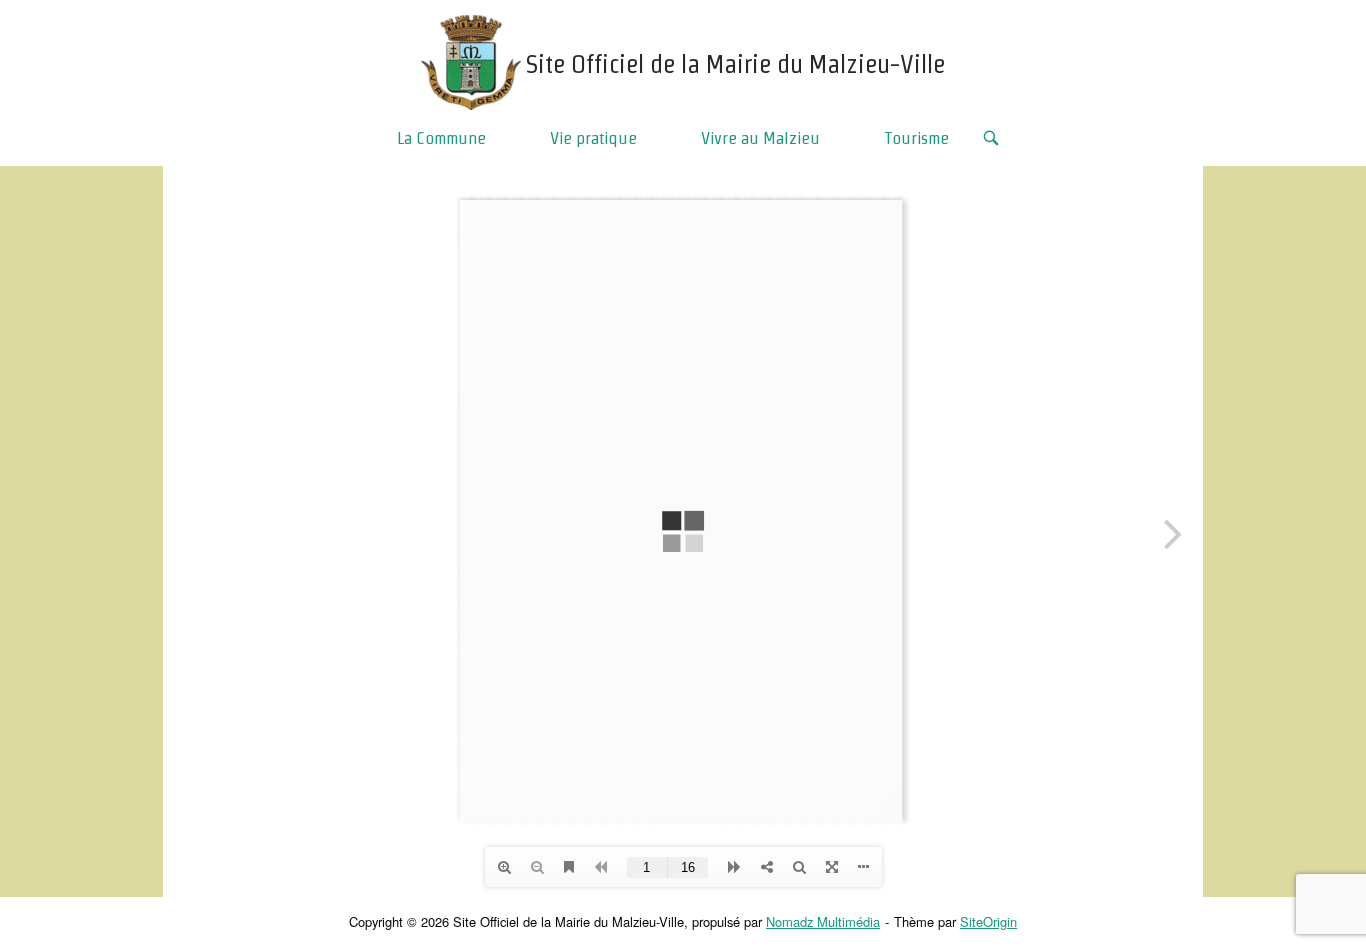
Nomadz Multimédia (823, 921)
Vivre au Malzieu (760, 137)
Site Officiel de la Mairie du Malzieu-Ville (735, 64)
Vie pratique (593, 137)
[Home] (471, 59)
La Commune (441, 137)
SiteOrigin (988, 921)
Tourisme (916, 137)
